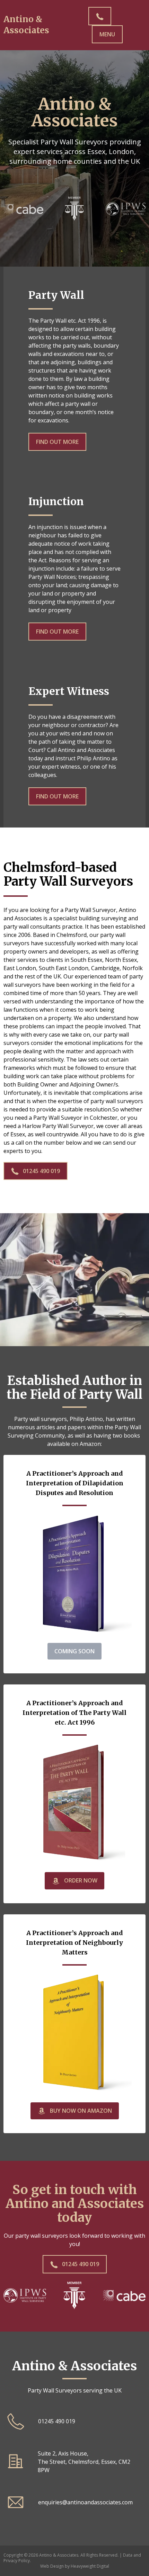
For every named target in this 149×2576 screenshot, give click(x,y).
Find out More (57, 442)
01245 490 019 (41, 1171)
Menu (107, 34)
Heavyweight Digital (90, 2566)
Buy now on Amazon (80, 2111)
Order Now (80, 1880)
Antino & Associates (26, 25)
